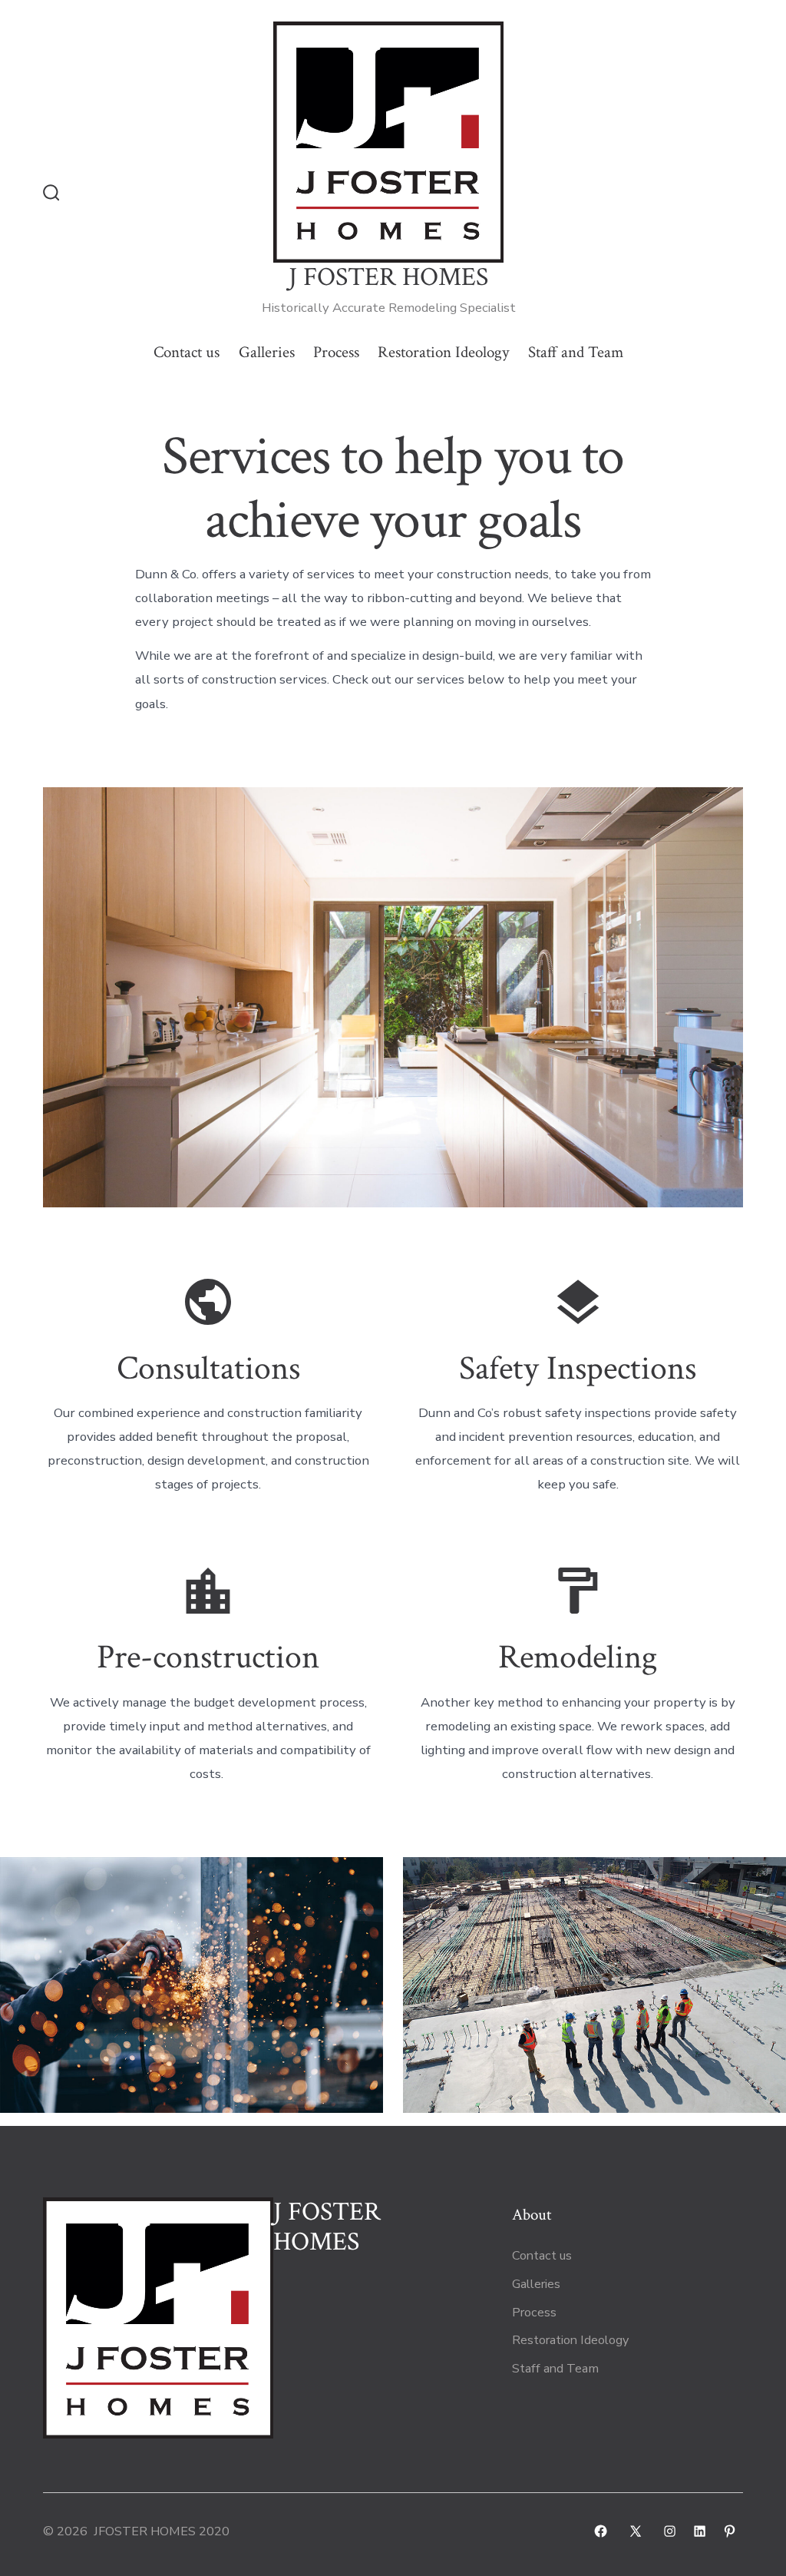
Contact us (187, 352)
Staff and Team (576, 352)
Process (336, 352)
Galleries (267, 352)
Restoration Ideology (443, 352)
